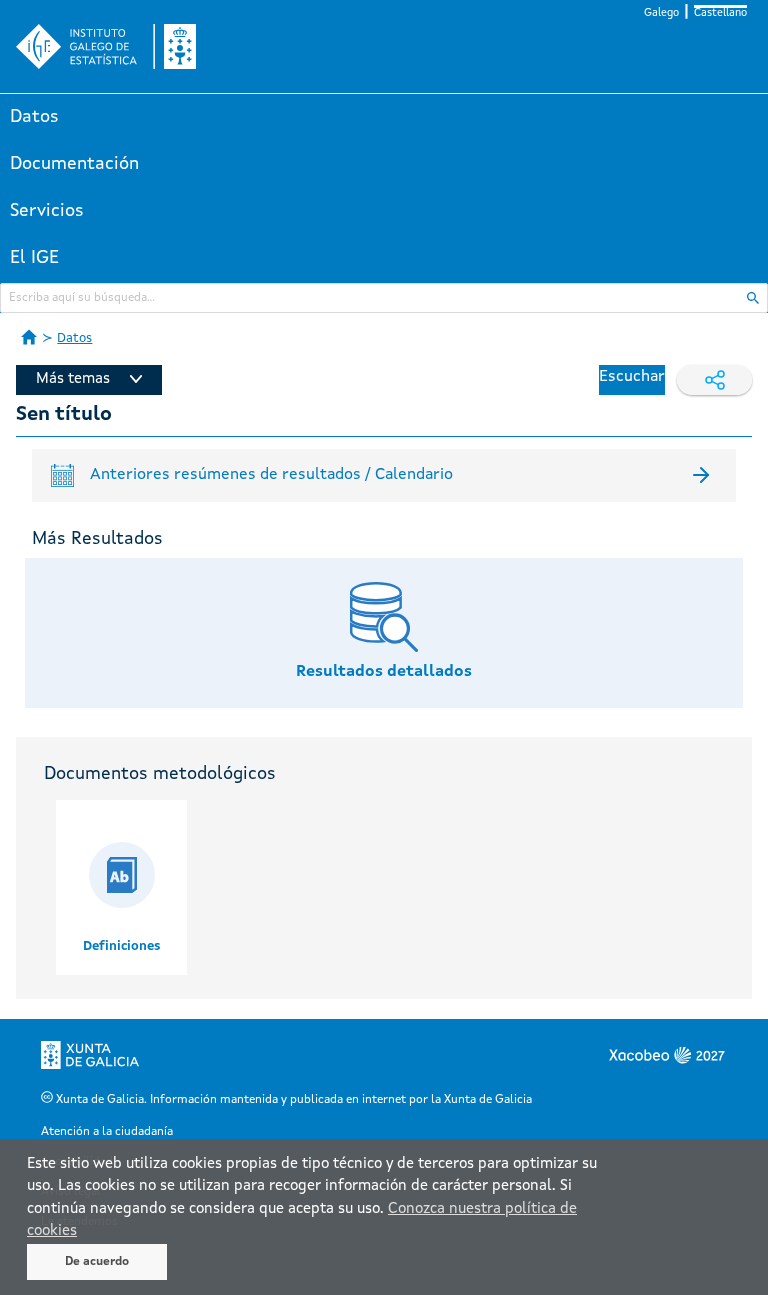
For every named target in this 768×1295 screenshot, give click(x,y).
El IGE (34, 258)
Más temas (73, 379)
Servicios (47, 211)
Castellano (720, 13)
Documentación (74, 164)
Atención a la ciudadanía (107, 1132)
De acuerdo (97, 1262)
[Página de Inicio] (29, 337)
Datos (34, 117)
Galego (661, 13)
